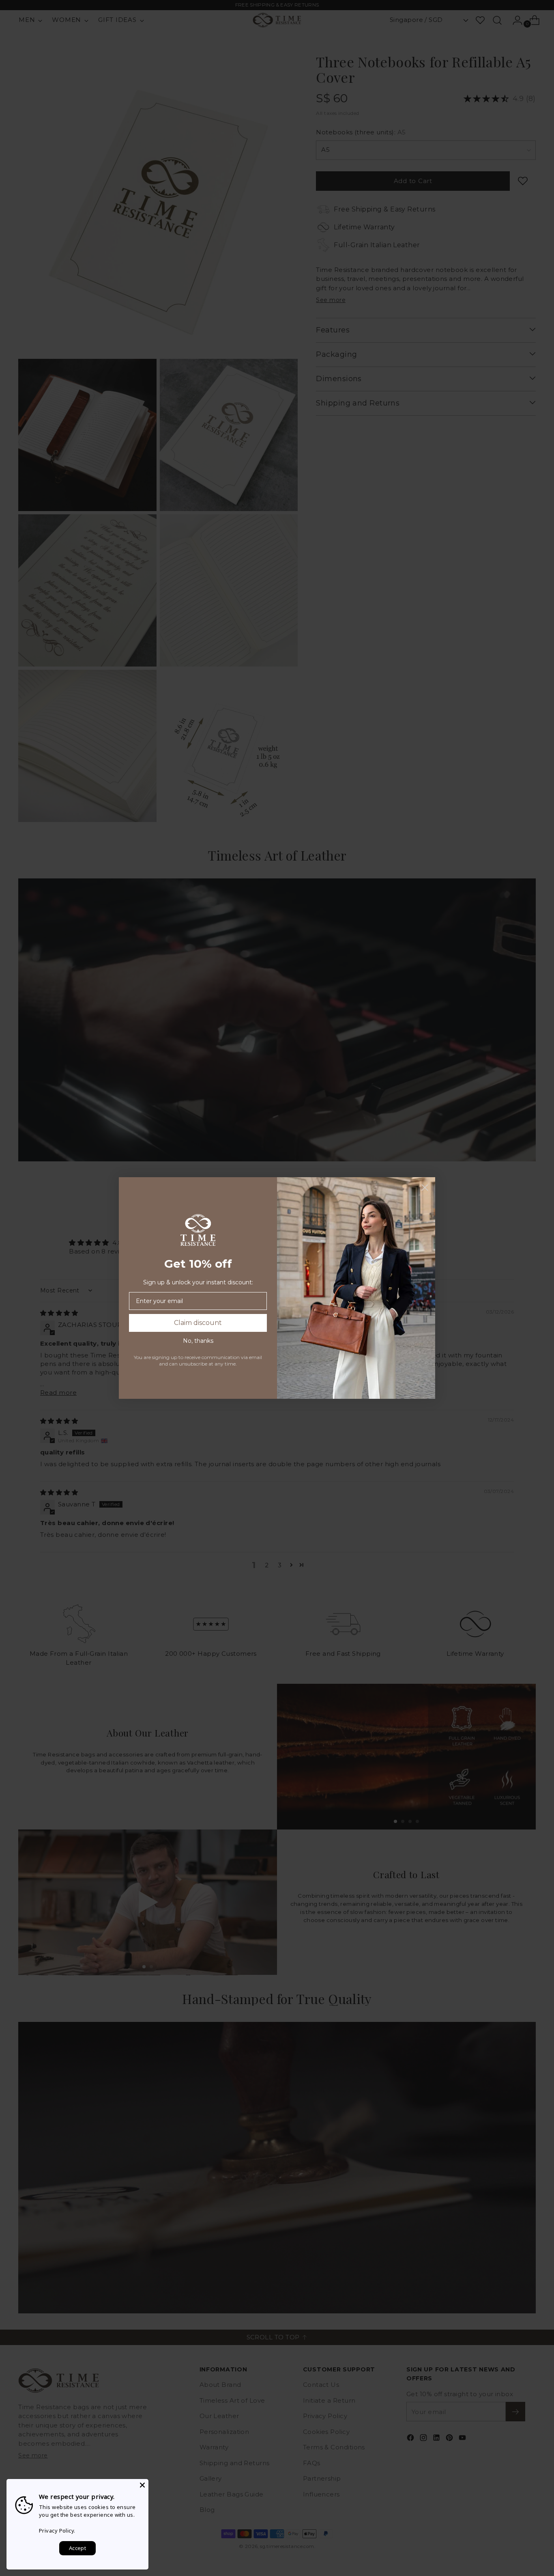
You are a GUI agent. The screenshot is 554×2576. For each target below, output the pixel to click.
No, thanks (198, 1341)
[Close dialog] (425, 1188)
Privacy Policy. (57, 2531)
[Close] (142, 2485)
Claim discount (198, 1323)
